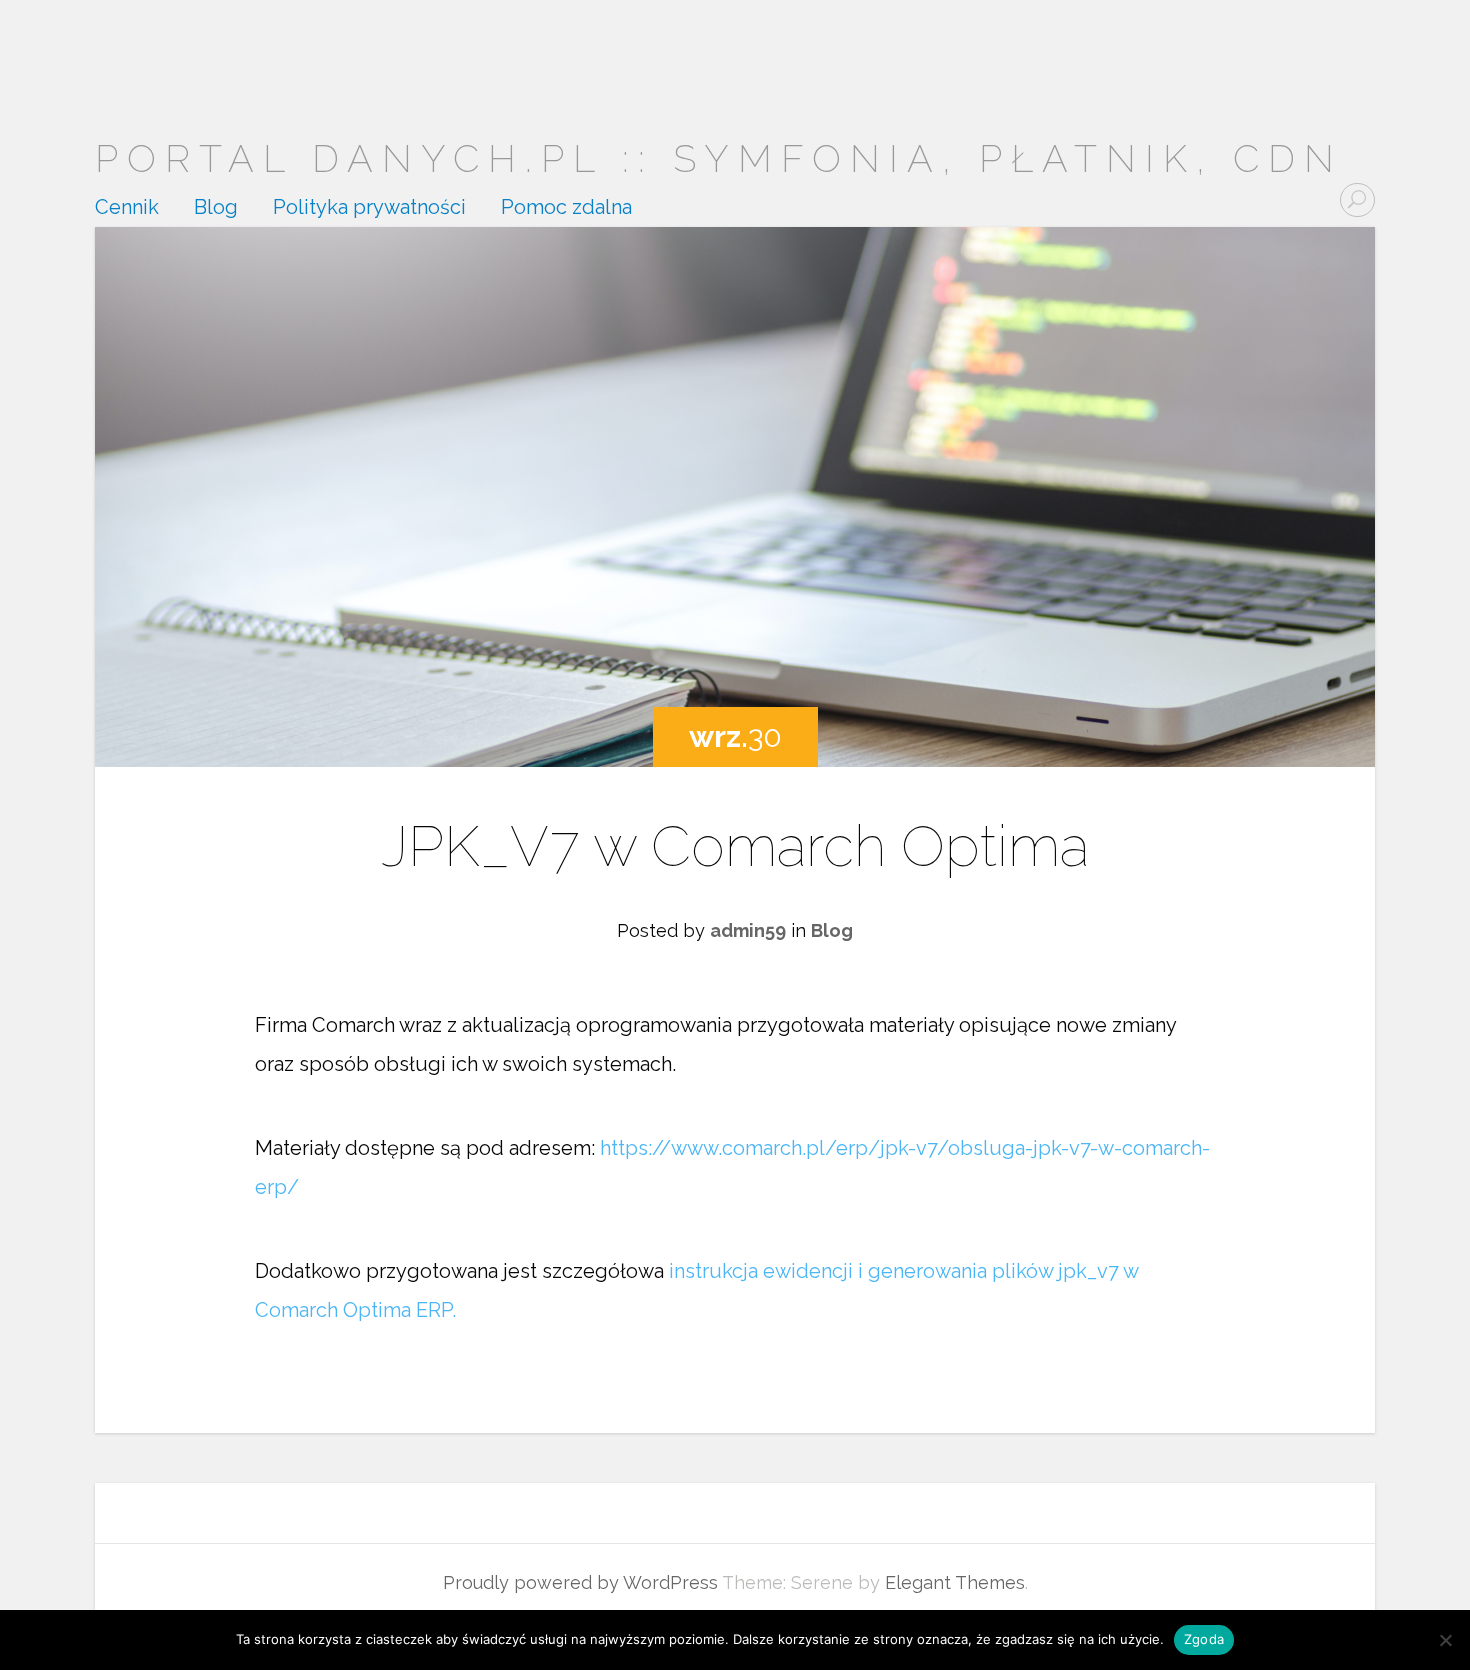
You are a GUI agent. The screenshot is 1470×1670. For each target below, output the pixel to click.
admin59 (748, 930)
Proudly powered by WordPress (580, 1582)
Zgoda (1204, 1639)
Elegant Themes (955, 1582)
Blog (216, 208)
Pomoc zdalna (566, 208)
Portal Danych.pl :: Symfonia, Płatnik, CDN (719, 158)
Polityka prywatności (369, 208)
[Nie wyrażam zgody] (1445, 1640)
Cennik (127, 208)
